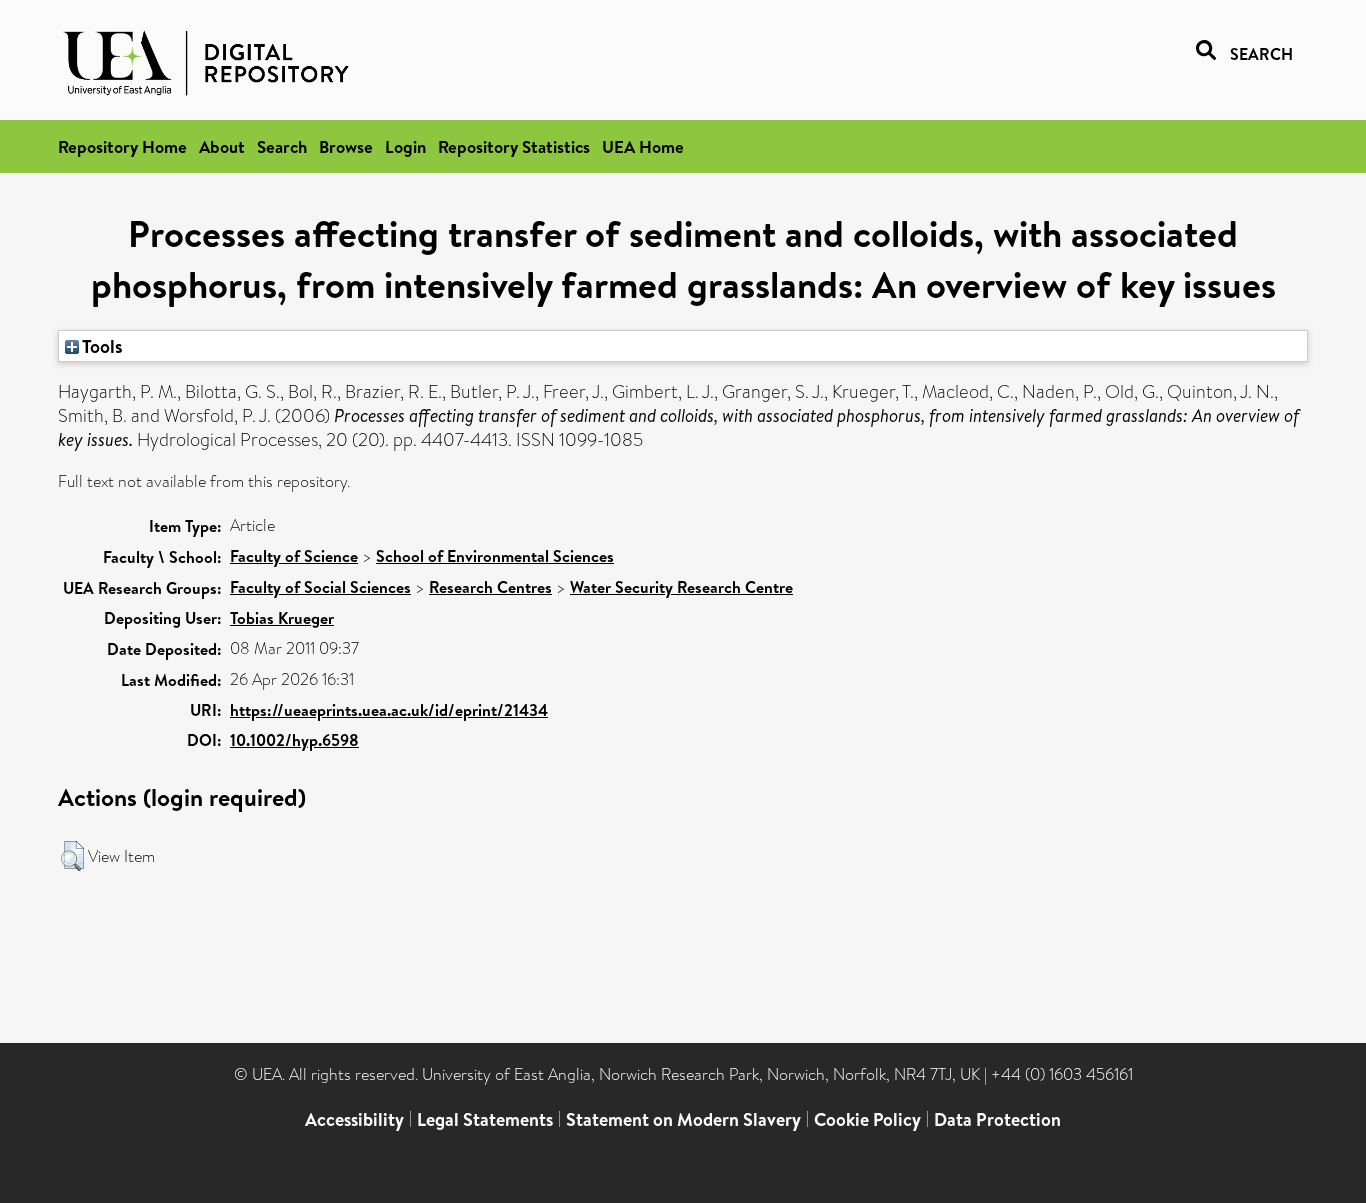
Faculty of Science (294, 556)
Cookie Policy (867, 1119)
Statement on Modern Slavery (683, 1119)
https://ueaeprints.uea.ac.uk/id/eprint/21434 (389, 710)
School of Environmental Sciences (495, 556)
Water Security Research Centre (681, 587)
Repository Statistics (514, 146)
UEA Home (643, 146)
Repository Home (122, 146)
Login (405, 146)
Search (282, 146)
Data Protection (997, 1119)
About (222, 146)
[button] (72, 856)
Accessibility (354, 1119)
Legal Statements (485, 1119)
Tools (101, 346)
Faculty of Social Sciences (320, 587)
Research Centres (490, 587)
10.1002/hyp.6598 (294, 740)
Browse (346, 146)
